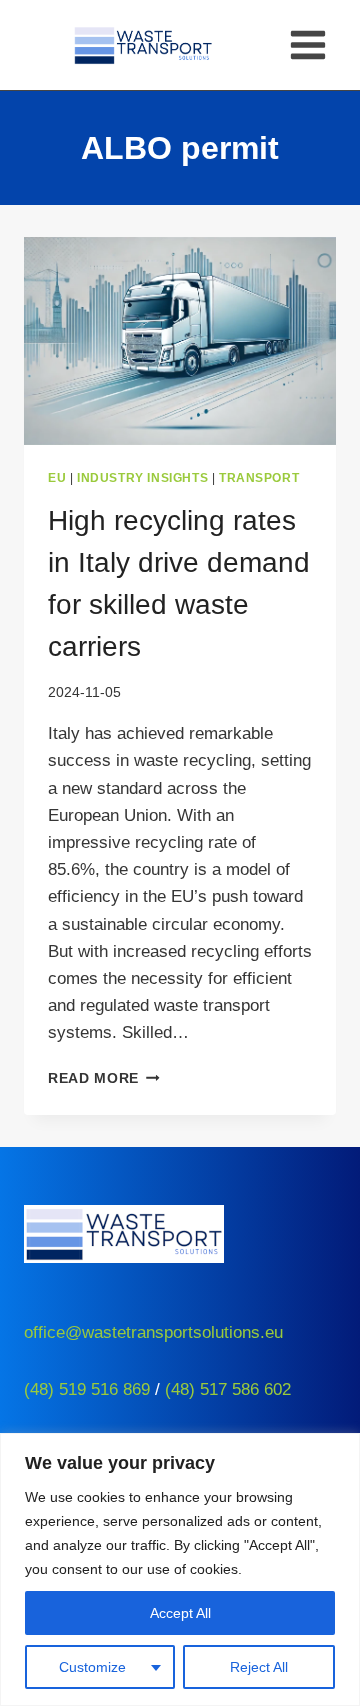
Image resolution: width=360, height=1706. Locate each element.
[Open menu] (307, 44)
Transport (259, 478)
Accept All (180, 1613)
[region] (180, 1569)
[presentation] (180, 341)
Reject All (259, 1667)
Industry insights (142, 478)
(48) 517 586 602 (228, 1389)
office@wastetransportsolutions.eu (153, 1332)
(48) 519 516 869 (87, 1389)
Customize (92, 1667)
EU (57, 478)
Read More (104, 1078)
